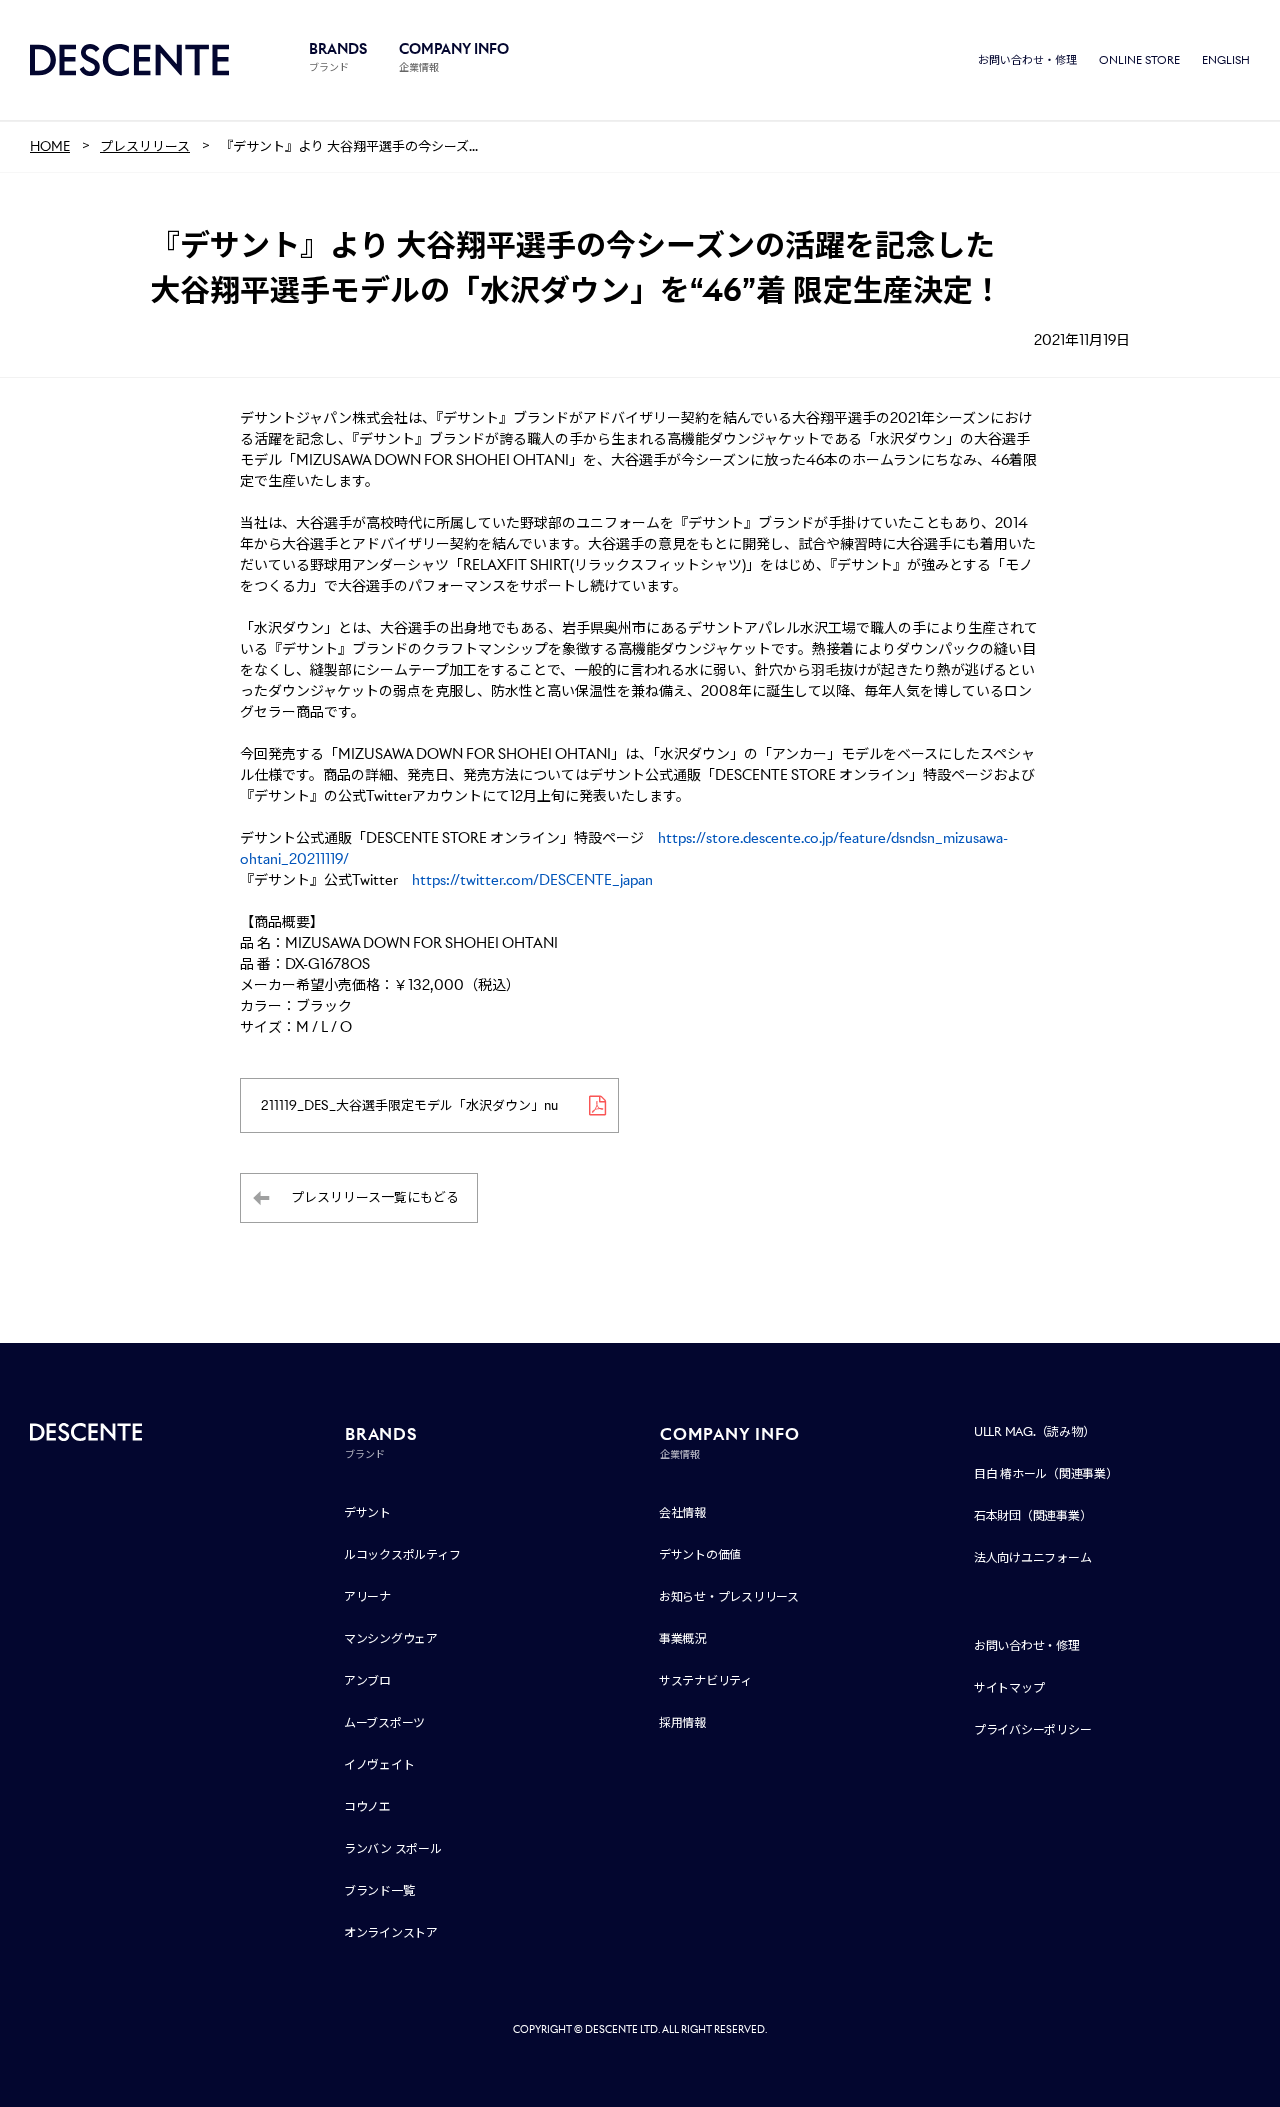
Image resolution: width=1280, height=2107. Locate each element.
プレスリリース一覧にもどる (375, 1197)
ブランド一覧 (379, 1890)
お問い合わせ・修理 (1027, 60)
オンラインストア (391, 1932)
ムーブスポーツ (384, 1722)
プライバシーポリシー (1033, 1729)
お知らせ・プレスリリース (729, 1596)
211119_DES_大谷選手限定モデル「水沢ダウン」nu (409, 1105)
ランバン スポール (393, 1848)
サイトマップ (1009, 1687)
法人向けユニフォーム (1033, 1557)
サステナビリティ (705, 1680)
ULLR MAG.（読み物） (1034, 1431)
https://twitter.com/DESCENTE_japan (532, 880)
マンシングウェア (391, 1638)
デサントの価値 (700, 1554)
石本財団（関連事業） (1033, 1515)
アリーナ (367, 1596)
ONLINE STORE (1139, 60)
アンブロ (367, 1680)
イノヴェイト (379, 1764)
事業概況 (682, 1638)
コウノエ (367, 1806)
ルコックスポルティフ (402, 1554)
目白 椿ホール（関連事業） (1046, 1473)
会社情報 (682, 1512)
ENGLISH (1226, 60)
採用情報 (682, 1722)
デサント (367, 1512)
